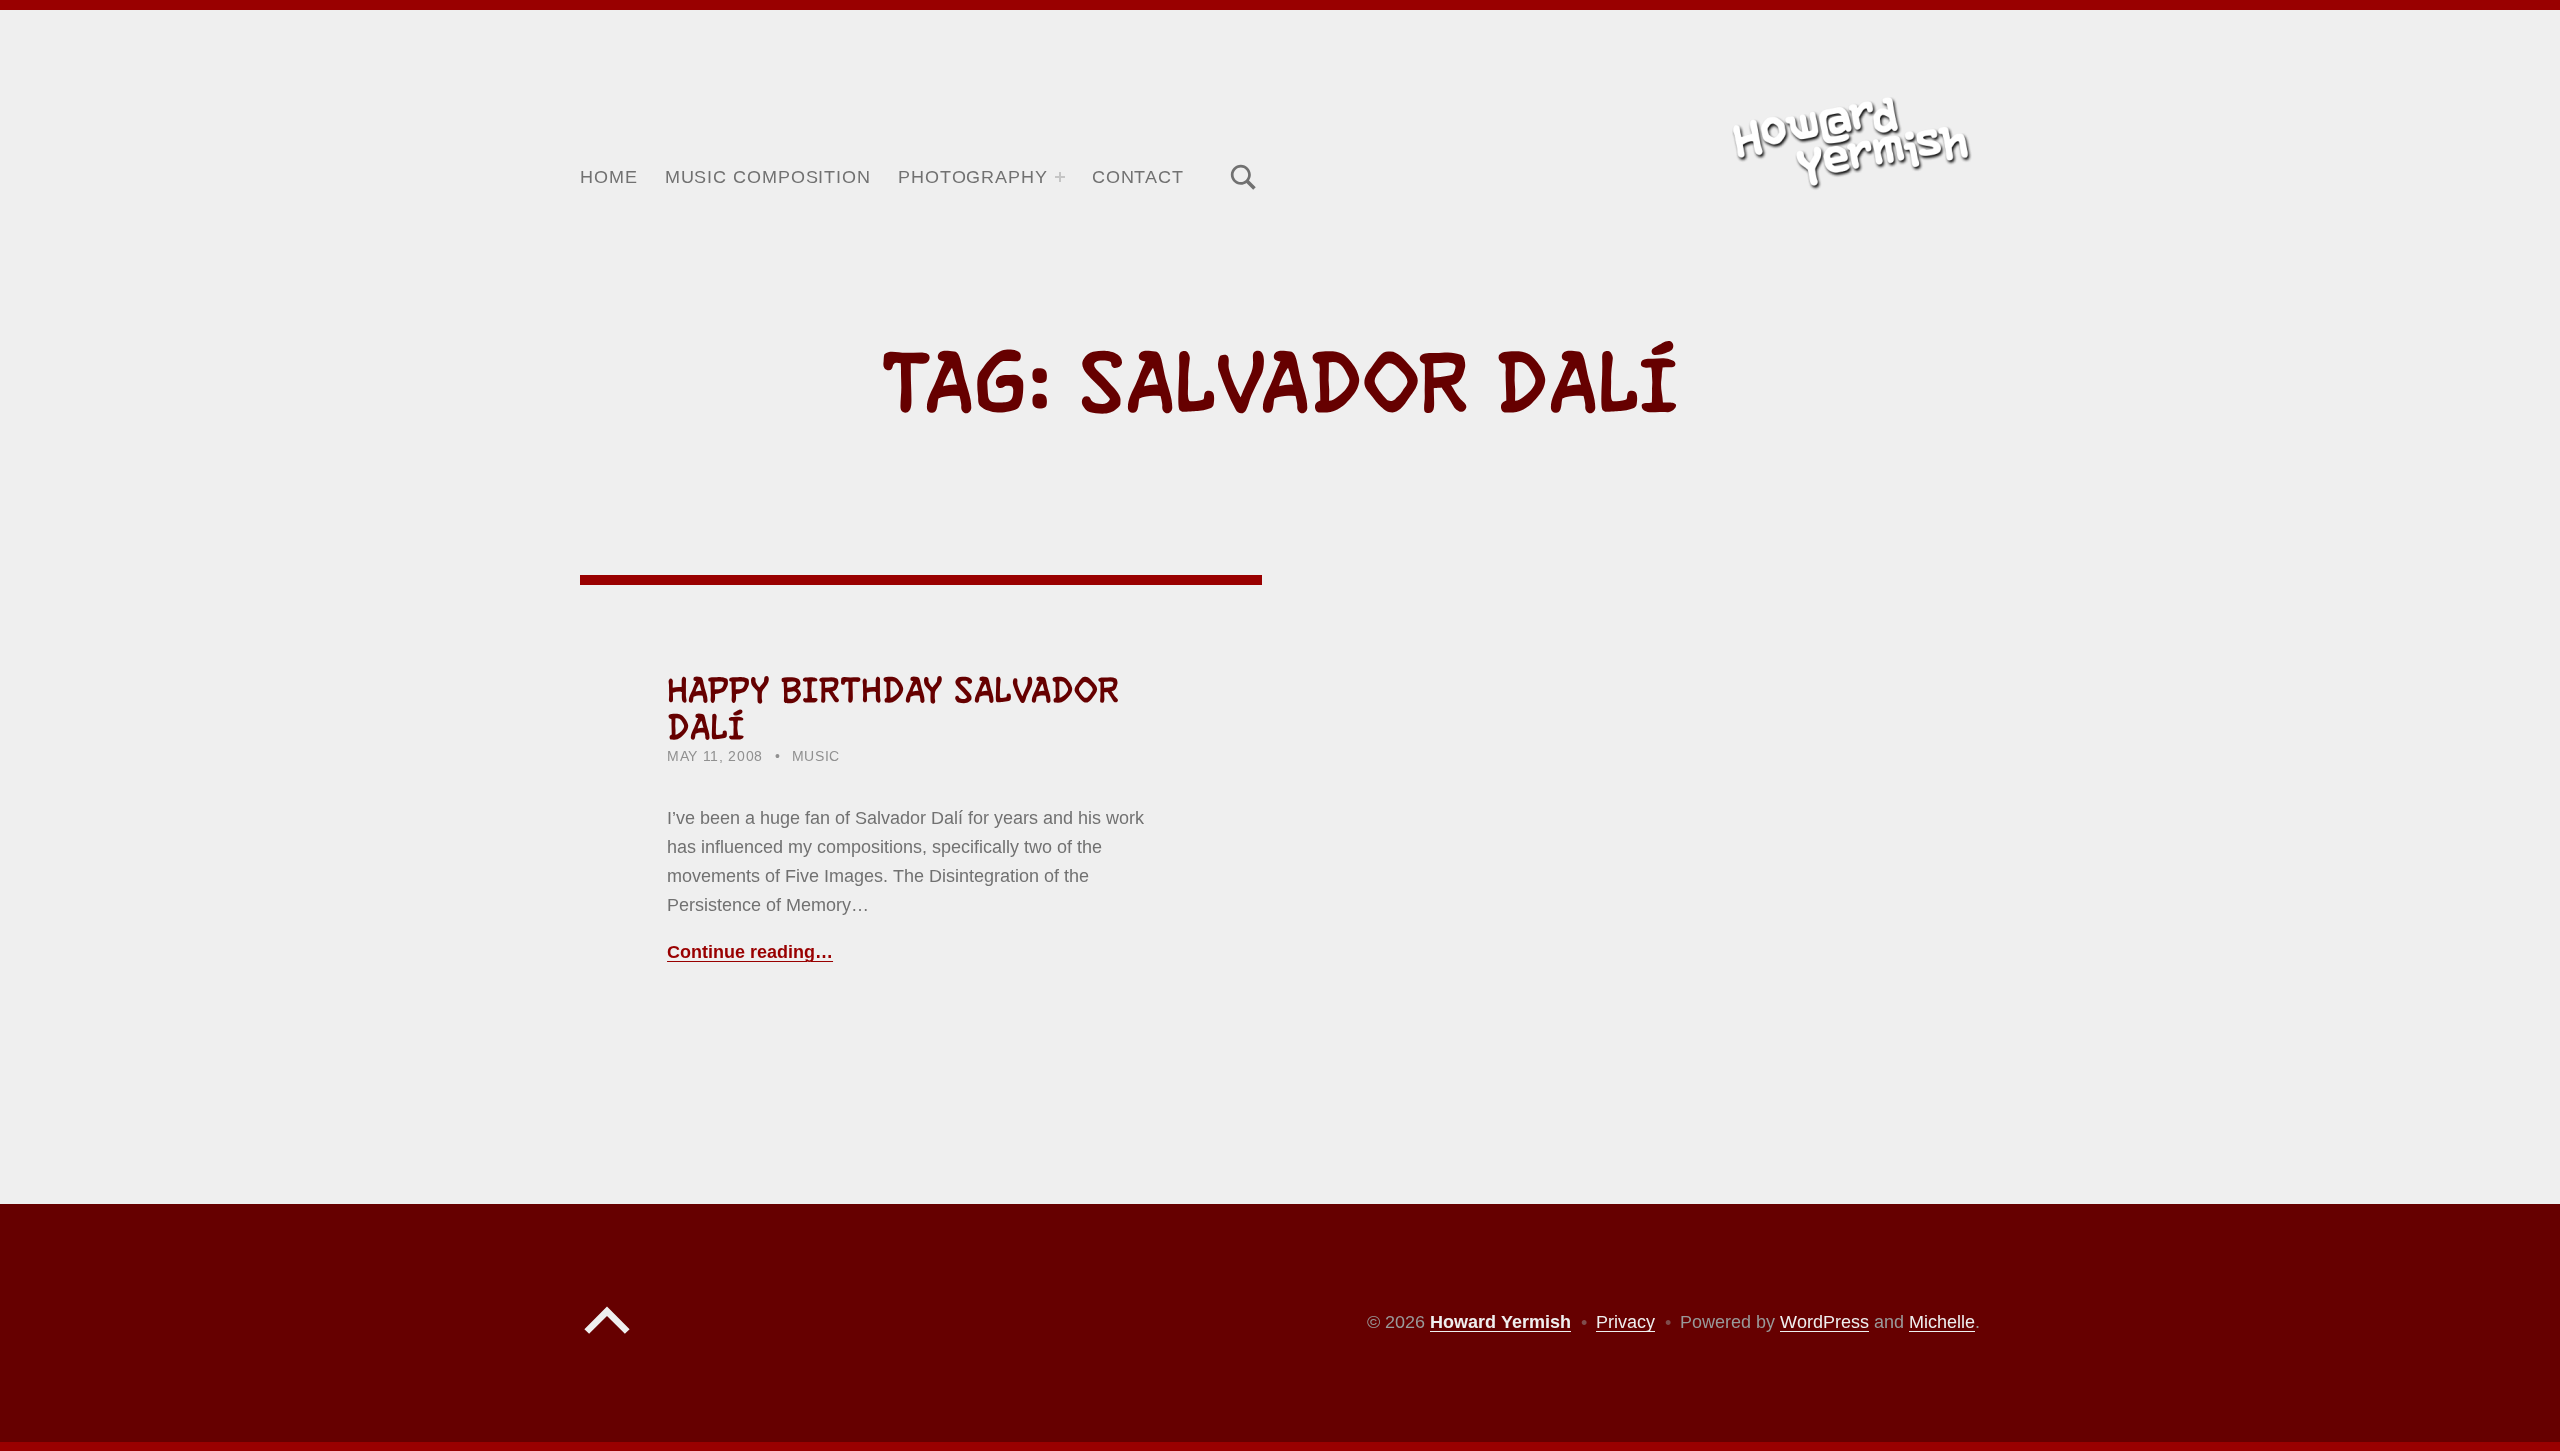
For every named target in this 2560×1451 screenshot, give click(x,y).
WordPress (1824, 1322)
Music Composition (768, 177)
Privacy (1625, 1322)
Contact (1138, 177)
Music (816, 756)
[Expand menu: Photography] (1060, 177)
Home (609, 177)
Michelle (1942, 1322)
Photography (973, 177)
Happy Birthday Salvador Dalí (893, 708)
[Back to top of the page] (607, 1339)
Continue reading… (750, 952)
